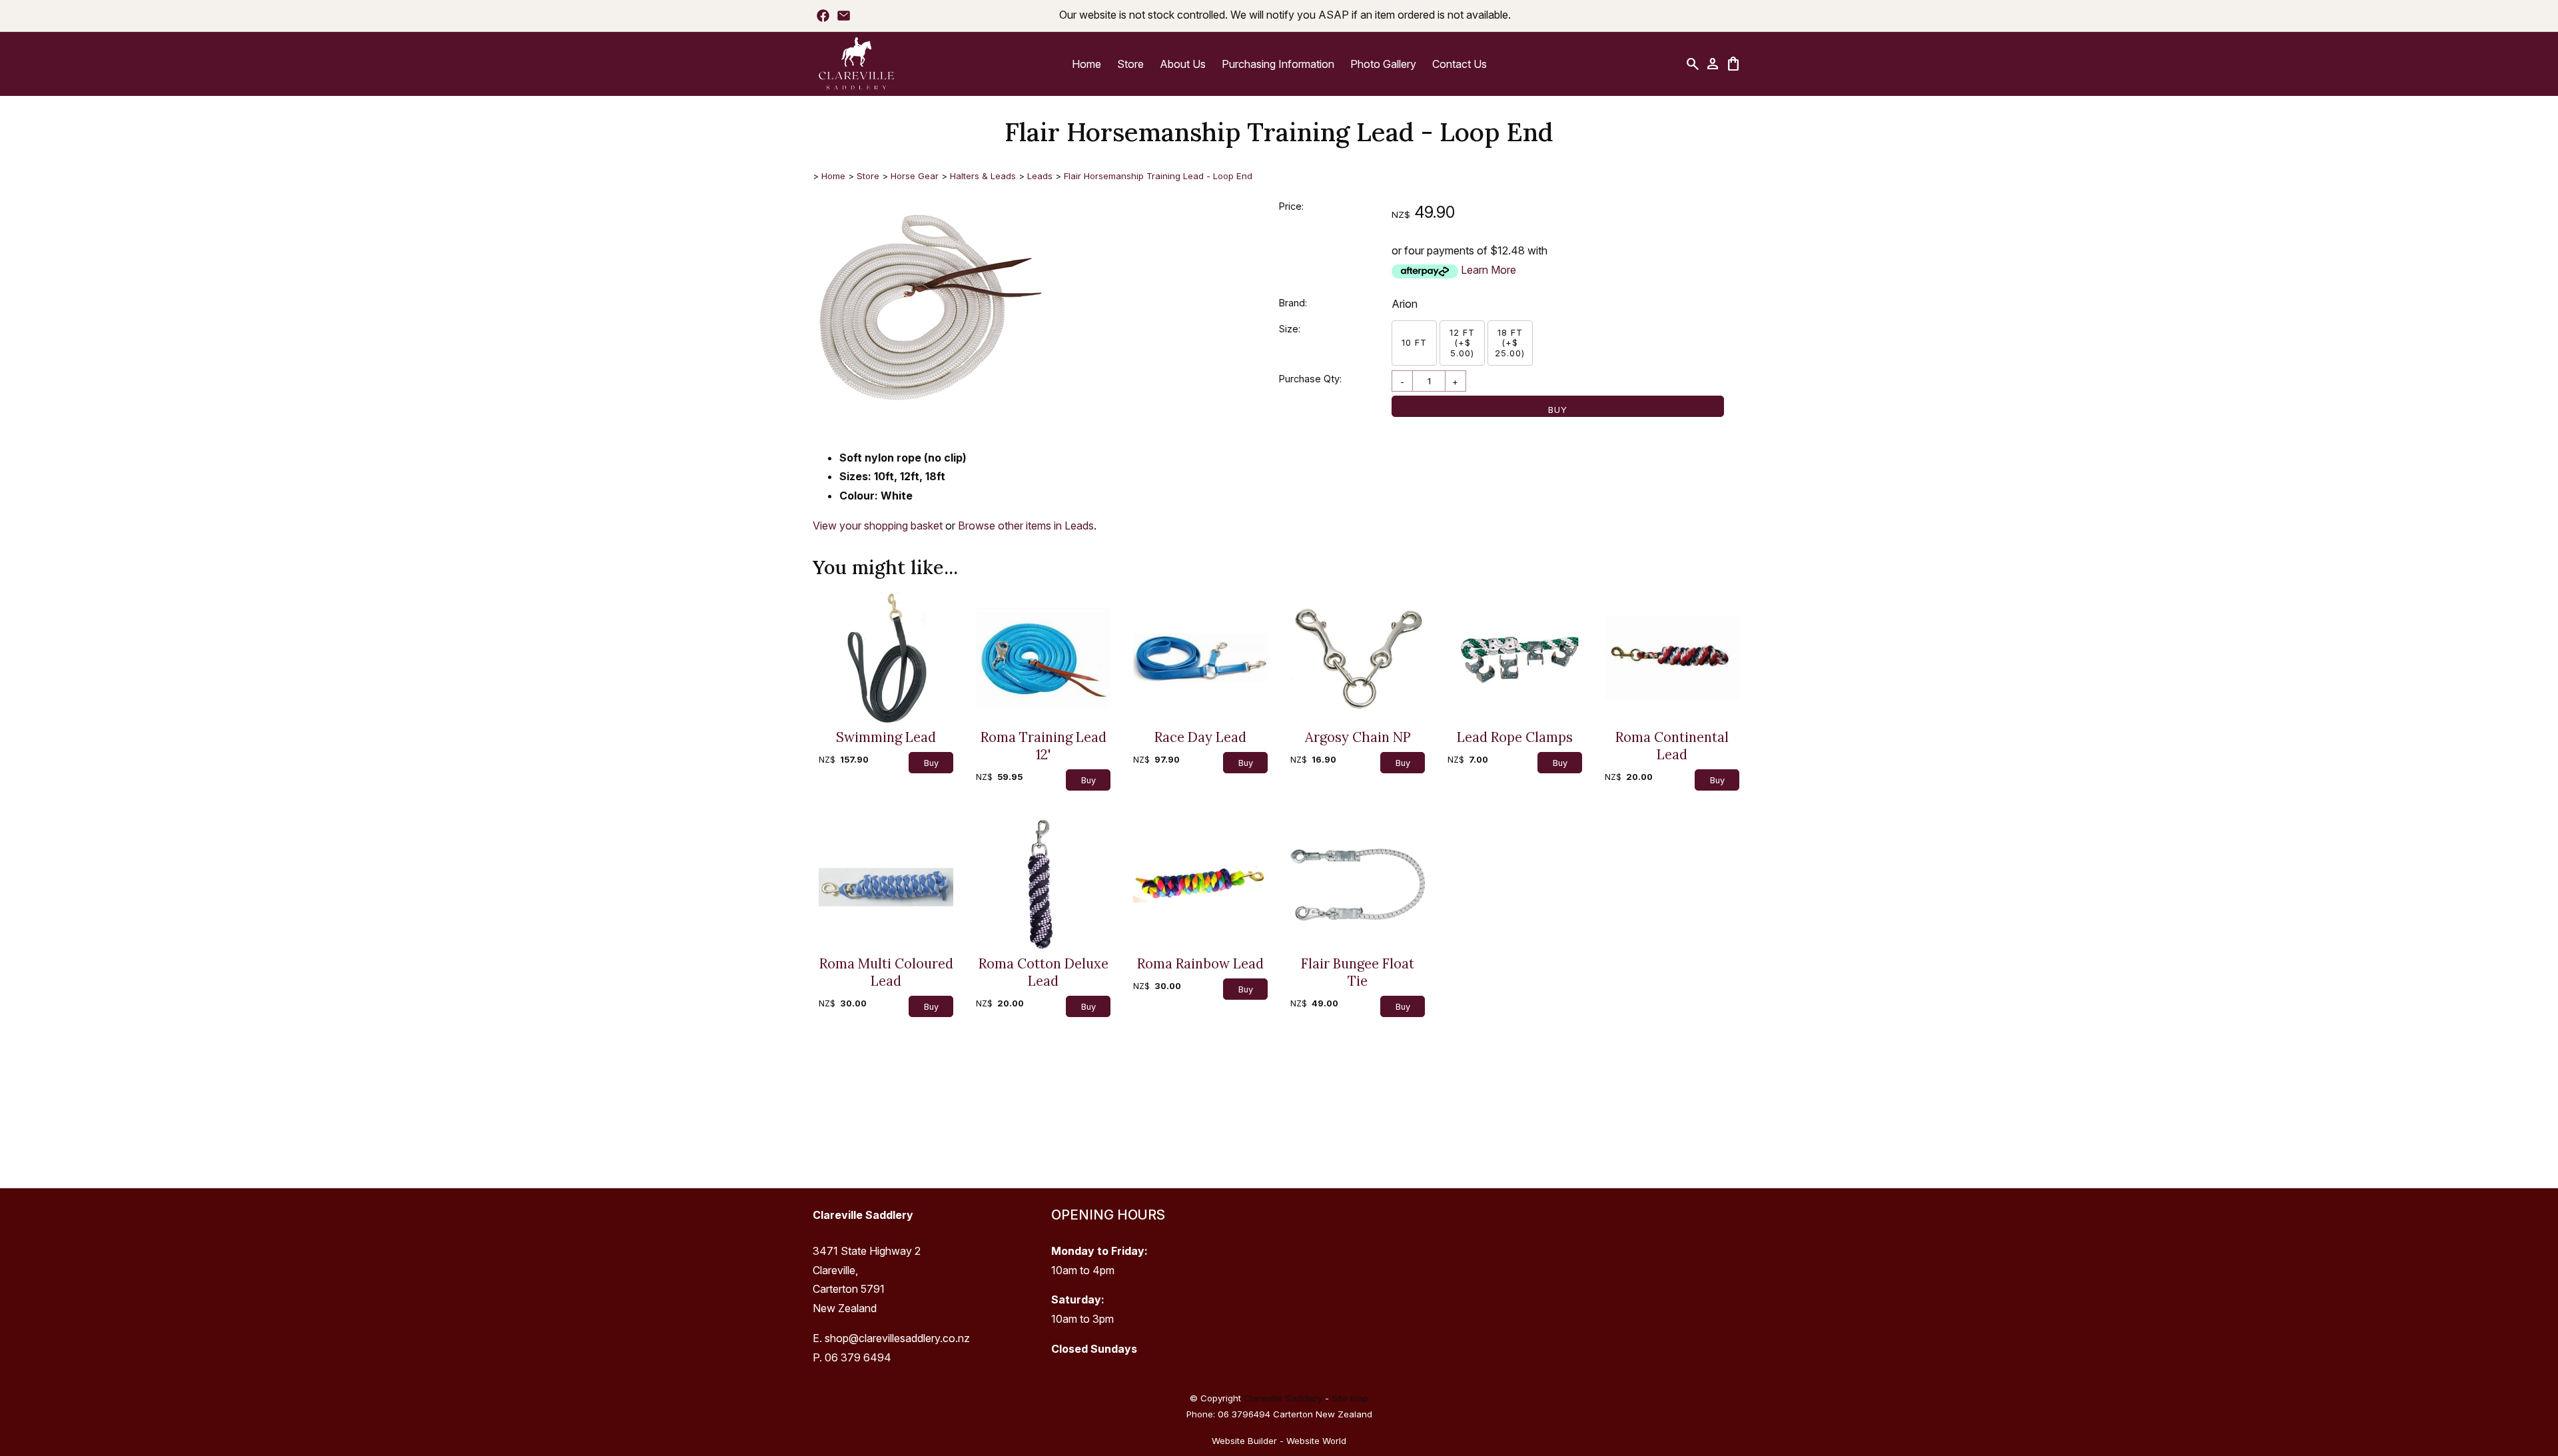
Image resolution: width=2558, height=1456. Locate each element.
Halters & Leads (983, 176)
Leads (1040, 176)
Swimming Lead (886, 737)
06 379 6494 (858, 1357)
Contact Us (1460, 64)
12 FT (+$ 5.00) (1462, 343)
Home (1086, 64)
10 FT (1414, 342)
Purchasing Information (1278, 64)
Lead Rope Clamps (1515, 737)
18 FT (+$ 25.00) (1510, 343)
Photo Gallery (1383, 64)
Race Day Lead (1200, 737)
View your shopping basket (878, 526)
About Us (1183, 64)
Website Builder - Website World (1279, 1441)
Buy (1558, 410)
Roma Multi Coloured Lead (886, 972)
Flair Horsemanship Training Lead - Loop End (1158, 176)
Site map (1350, 1398)
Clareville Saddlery (1283, 1398)
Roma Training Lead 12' (1044, 746)
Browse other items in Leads (1026, 526)
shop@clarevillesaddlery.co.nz (897, 1338)
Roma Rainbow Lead (1200, 964)
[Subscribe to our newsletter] (844, 15)
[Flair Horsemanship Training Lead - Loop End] (933, 423)
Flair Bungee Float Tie (1358, 972)
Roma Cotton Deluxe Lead (1044, 972)
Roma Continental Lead (1672, 746)
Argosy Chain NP (1358, 737)
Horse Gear (915, 176)
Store (1130, 64)
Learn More (1489, 270)
